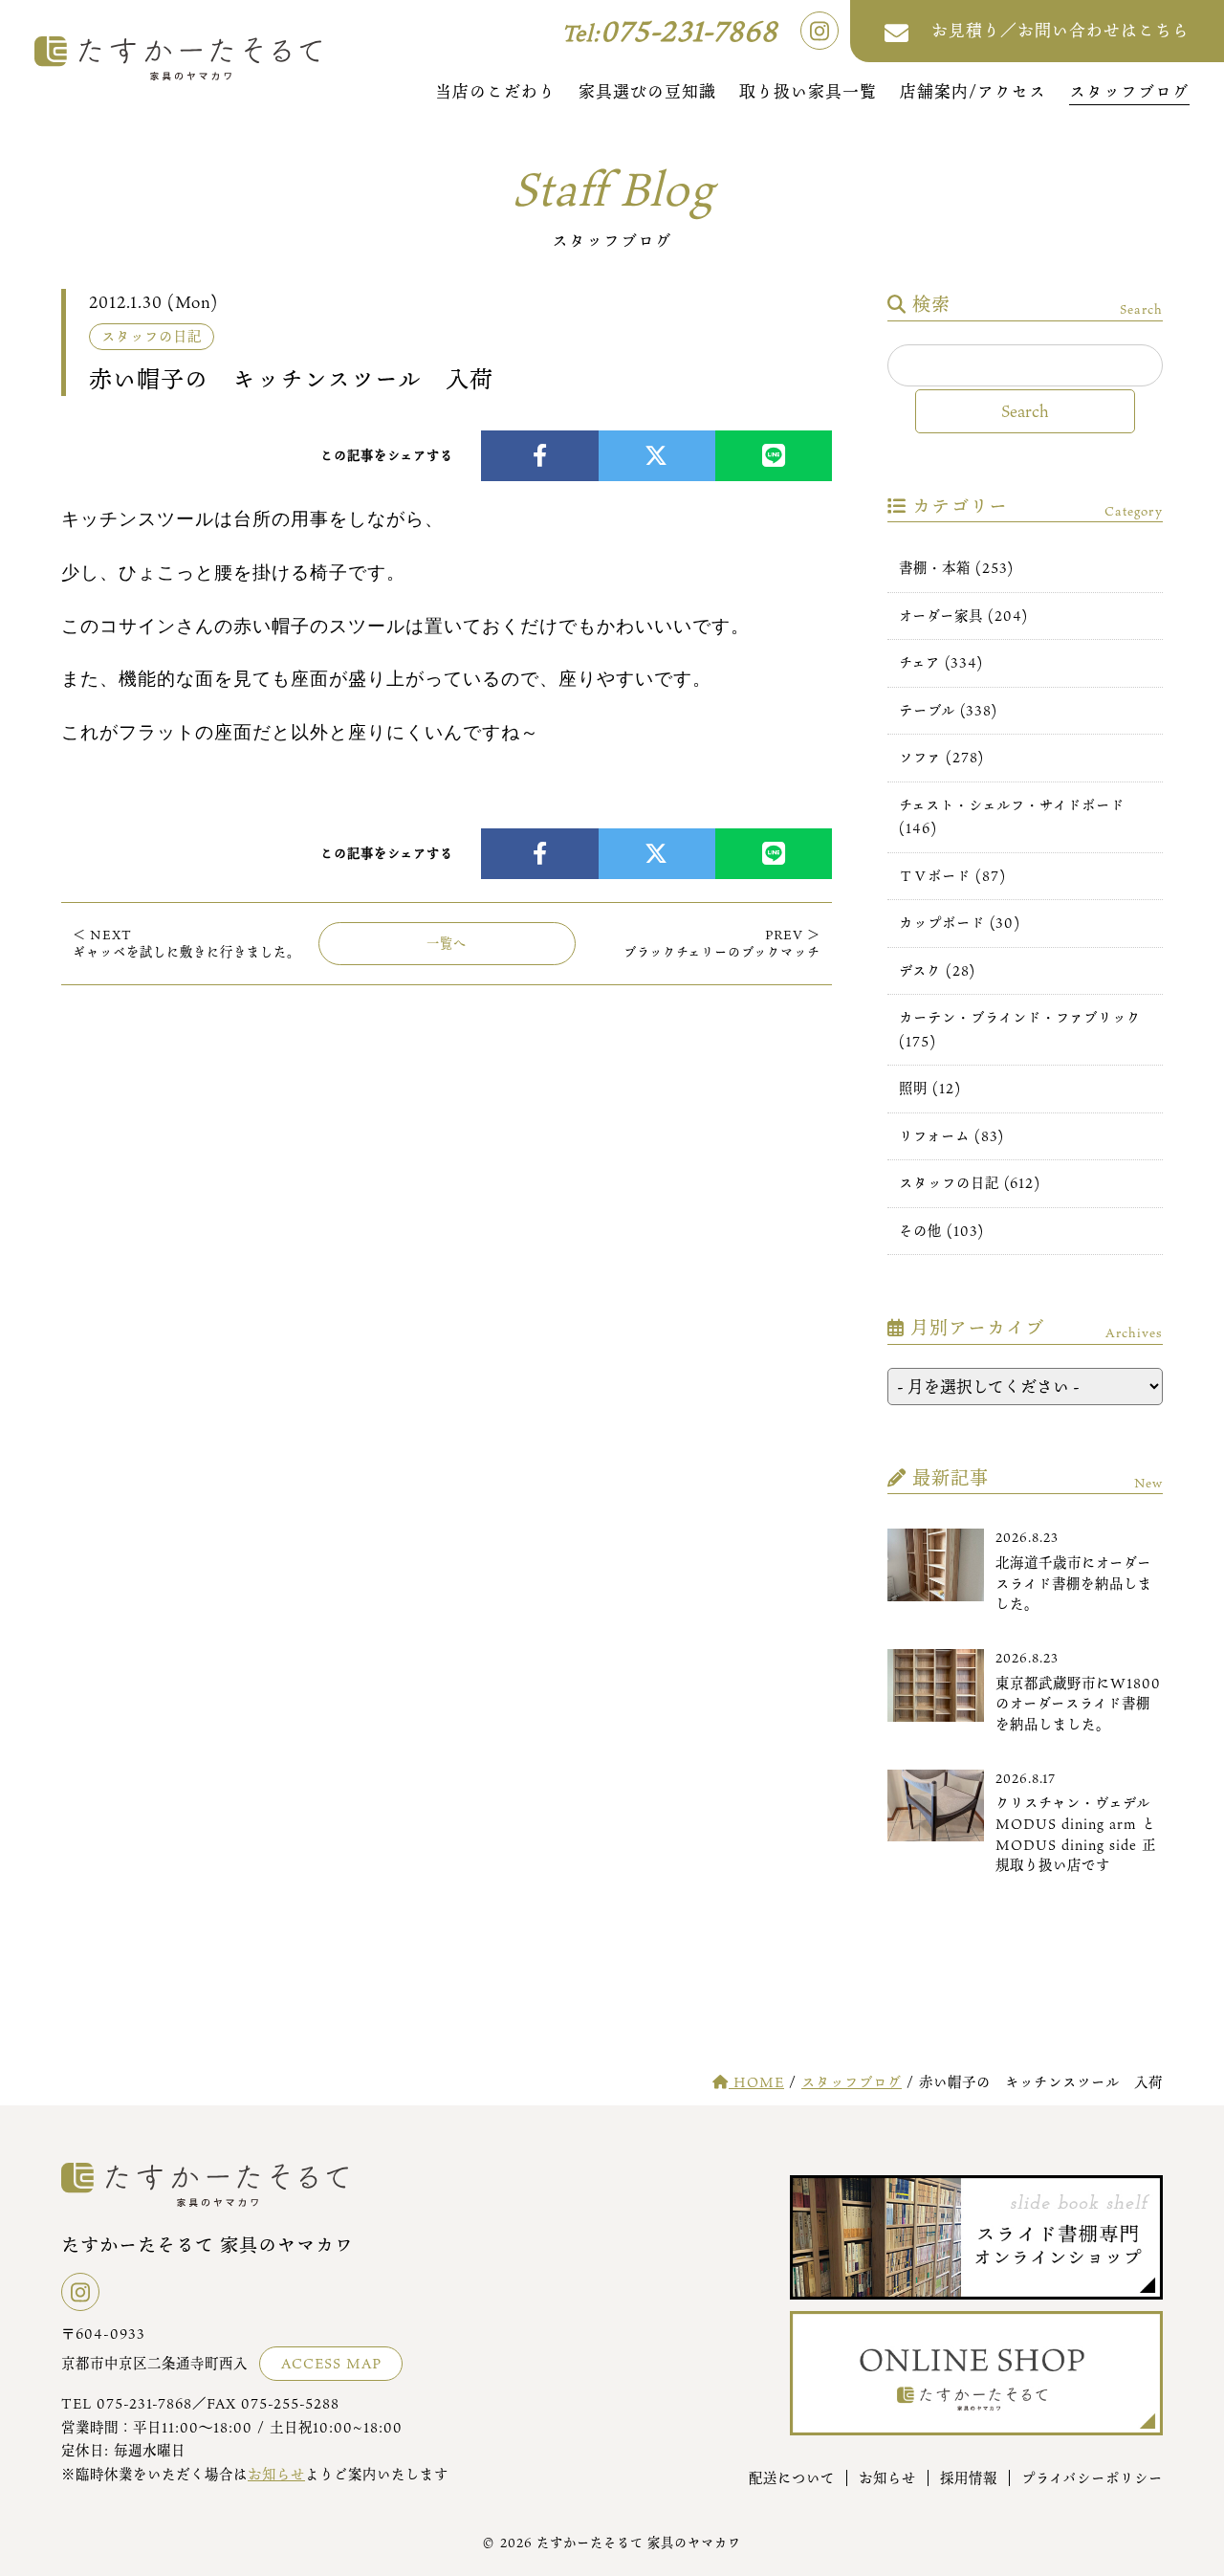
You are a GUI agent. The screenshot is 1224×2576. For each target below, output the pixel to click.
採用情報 (969, 2478)
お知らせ (276, 2474)
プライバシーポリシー (1092, 2478)
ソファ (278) (941, 757)
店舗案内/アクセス (973, 91)
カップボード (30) (960, 923)
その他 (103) (941, 1231)
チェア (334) (941, 662)
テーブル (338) (948, 710)
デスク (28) (937, 970)
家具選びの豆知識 (647, 91)
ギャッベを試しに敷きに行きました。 (186, 943)
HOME (756, 2082)
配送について (792, 2478)
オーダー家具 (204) (963, 616)
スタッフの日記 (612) (970, 1183)
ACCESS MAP (331, 2363)
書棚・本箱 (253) (956, 568)
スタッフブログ (1129, 91)
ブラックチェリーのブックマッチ (722, 943)
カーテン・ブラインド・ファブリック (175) (1020, 1029)
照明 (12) (930, 1088)
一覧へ (447, 943)
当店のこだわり (495, 91)
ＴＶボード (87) (952, 876)
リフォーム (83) (951, 1136)
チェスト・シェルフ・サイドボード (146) (1012, 816)
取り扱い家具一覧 (808, 91)
